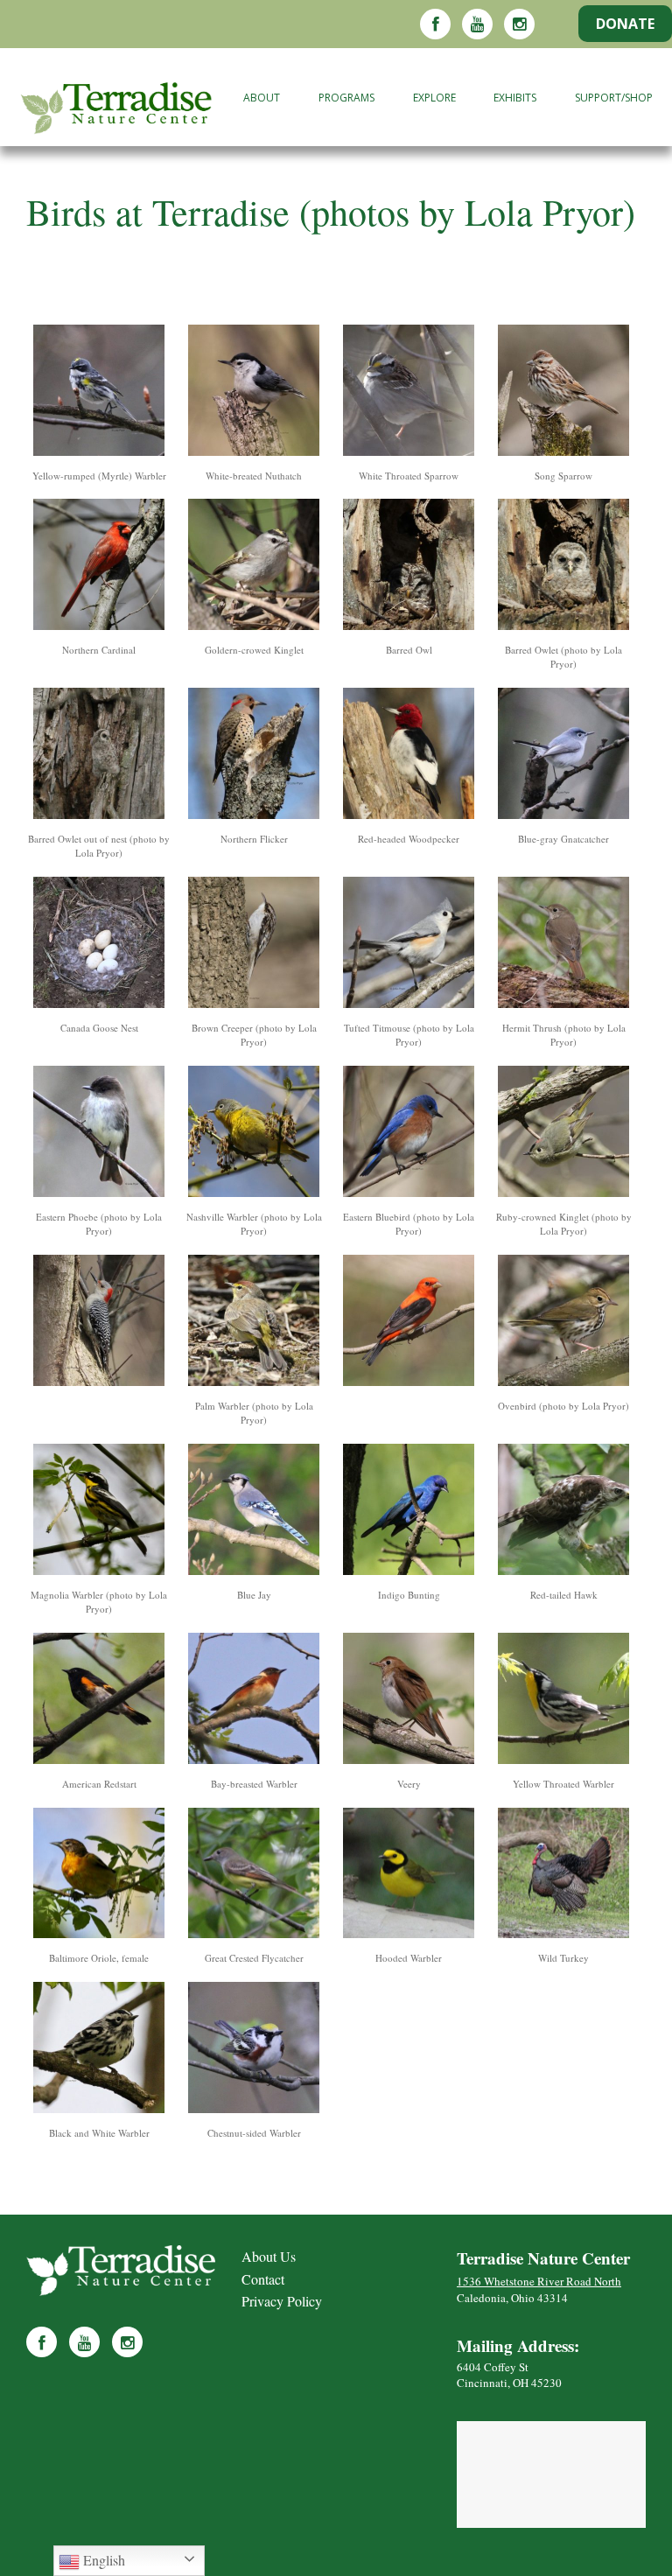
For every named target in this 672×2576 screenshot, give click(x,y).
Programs (346, 98)
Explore (434, 98)
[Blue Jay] (254, 1512)
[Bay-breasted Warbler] (254, 1701)
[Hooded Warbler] (409, 1876)
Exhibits (515, 98)
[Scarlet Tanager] (409, 1323)
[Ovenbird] (563, 1323)
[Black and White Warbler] (99, 2051)
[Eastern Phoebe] (99, 1134)
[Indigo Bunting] (409, 1512)
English (102, 2560)
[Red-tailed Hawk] (563, 1512)
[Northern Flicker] (254, 756)
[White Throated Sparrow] (409, 393)
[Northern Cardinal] (99, 567)
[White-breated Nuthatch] (254, 393)
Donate (625, 24)
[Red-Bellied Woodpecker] (99, 1323)
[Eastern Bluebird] (409, 1134)
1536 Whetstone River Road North (539, 2281)
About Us (269, 2256)
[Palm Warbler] (254, 1323)
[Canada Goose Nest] (99, 945)
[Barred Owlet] (563, 567)
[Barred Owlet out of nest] (99, 756)
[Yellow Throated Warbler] (563, 1701)
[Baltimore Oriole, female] (99, 1876)
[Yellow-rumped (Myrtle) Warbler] (99, 393)
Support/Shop (614, 98)
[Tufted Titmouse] (409, 945)
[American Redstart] (99, 1701)
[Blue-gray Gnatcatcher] (563, 756)
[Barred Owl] (409, 567)
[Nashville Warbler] (254, 1134)
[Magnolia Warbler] (99, 1512)
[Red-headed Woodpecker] (409, 756)
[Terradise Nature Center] (112, 101)
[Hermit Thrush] (563, 945)
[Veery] (409, 1701)
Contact (263, 2279)
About (262, 98)
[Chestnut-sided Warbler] (254, 2051)
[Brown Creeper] (254, 945)
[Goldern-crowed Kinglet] (254, 567)
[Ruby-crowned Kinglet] (563, 1134)
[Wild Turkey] (563, 1876)
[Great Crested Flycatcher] (254, 1876)
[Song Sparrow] (563, 393)
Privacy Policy (282, 2301)
